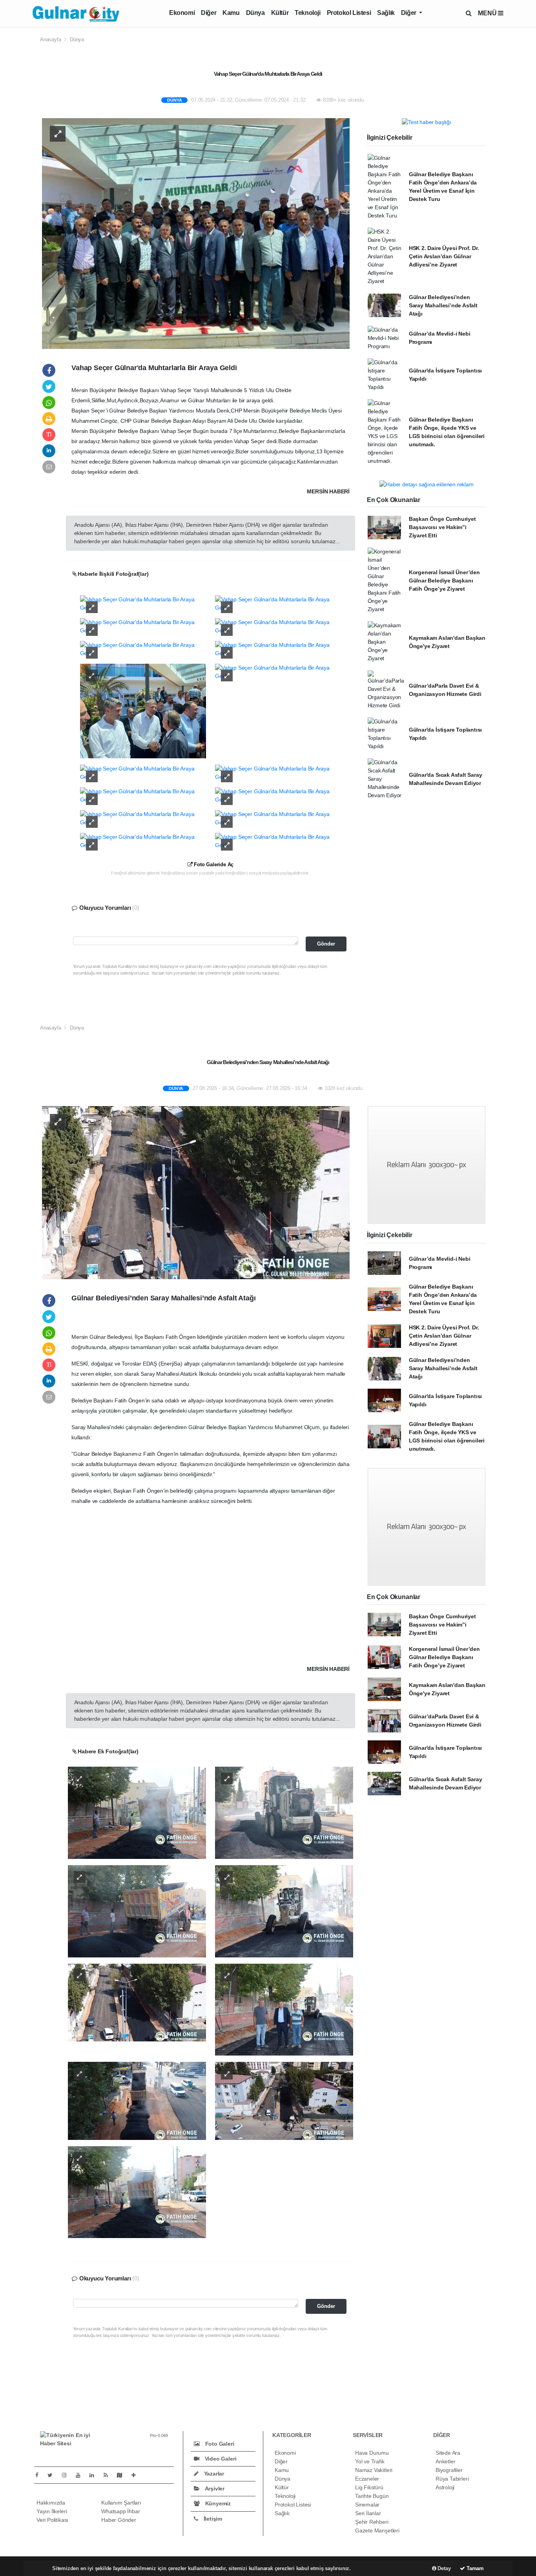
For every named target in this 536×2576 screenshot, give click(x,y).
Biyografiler (449, 2470)
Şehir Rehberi (372, 2522)
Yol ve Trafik (370, 2461)
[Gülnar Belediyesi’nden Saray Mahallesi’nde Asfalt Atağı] (196, 1192)
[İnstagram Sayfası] (67, 2475)
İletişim (212, 2519)
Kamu (231, 13)
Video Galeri (220, 2459)
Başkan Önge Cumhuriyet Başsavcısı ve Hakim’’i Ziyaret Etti (442, 527)
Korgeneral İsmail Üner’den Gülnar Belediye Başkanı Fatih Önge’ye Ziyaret (444, 581)
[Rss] (109, 2475)
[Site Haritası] (123, 2475)
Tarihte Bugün (372, 2496)
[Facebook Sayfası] (40, 2475)
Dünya (255, 13)
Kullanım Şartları (121, 2503)
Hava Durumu (372, 2453)
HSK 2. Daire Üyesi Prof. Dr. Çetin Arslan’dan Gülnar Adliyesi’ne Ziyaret (444, 256)
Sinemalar (367, 2505)
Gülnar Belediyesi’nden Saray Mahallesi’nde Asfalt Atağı (443, 305)
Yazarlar (213, 2474)
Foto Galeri (219, 2444)
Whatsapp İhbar (120, 2511)
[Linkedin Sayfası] (95, 2475)
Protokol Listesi (349, 13)
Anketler (445, 2461)
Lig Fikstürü (369, 2487)
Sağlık (386, 13)
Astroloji (445, 2487)
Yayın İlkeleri (52, 2511)
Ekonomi (182, 13)
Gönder (326, 944)
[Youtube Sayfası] (81, 2475)
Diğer (209, 13)
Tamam (474, 2568)
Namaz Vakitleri (374, 2470)
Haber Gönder (119, 2520)
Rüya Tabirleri (452, 2479)
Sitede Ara (448, 2453)
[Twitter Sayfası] (53, 2475)
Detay (444, 2568)
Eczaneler (367, 2479)
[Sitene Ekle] (137, 2475)
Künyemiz (217, 2503)
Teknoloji (307, 13)
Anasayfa (51, 39)
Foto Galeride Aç (213, 864)
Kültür (280, 13)
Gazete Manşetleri (377, 2530)
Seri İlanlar (368, 2513)
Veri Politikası (52, 2520)
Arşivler (214, 2488)
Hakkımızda (51, 2503)
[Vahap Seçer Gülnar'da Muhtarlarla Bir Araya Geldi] (196, 233)
